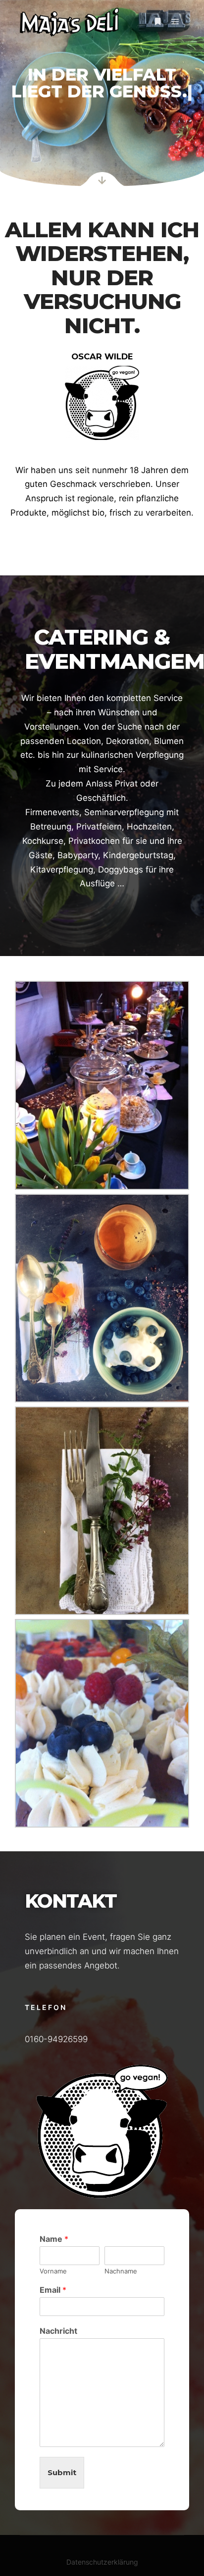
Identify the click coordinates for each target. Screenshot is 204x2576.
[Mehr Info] (157, 22)
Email (53, 2290)
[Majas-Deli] (69, 22)
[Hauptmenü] (175, 22)
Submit (62, 2472)
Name (54, 2239)
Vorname (53, 2271)
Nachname (121, 2271)
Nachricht (58, 2331)
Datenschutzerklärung (102, 2562)
